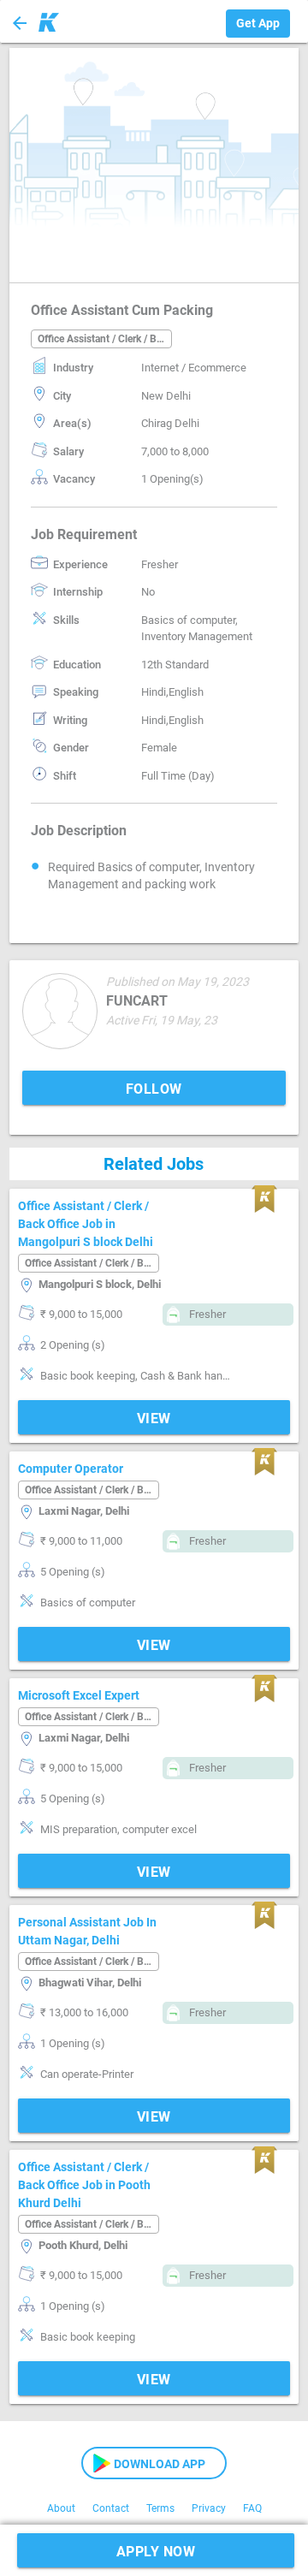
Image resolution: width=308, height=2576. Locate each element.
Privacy (209, 2508)
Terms (160, 2508)
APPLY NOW (156, 2552)
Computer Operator (71, 1469)
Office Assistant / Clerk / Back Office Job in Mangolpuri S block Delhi (86, 1224)
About (61, 2508)
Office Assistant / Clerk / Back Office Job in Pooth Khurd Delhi (84, 2185)
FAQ (252, 2508)
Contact (111, 2508)
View (154, 1419)
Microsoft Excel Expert (79, 1695)
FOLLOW (154, 1089)
